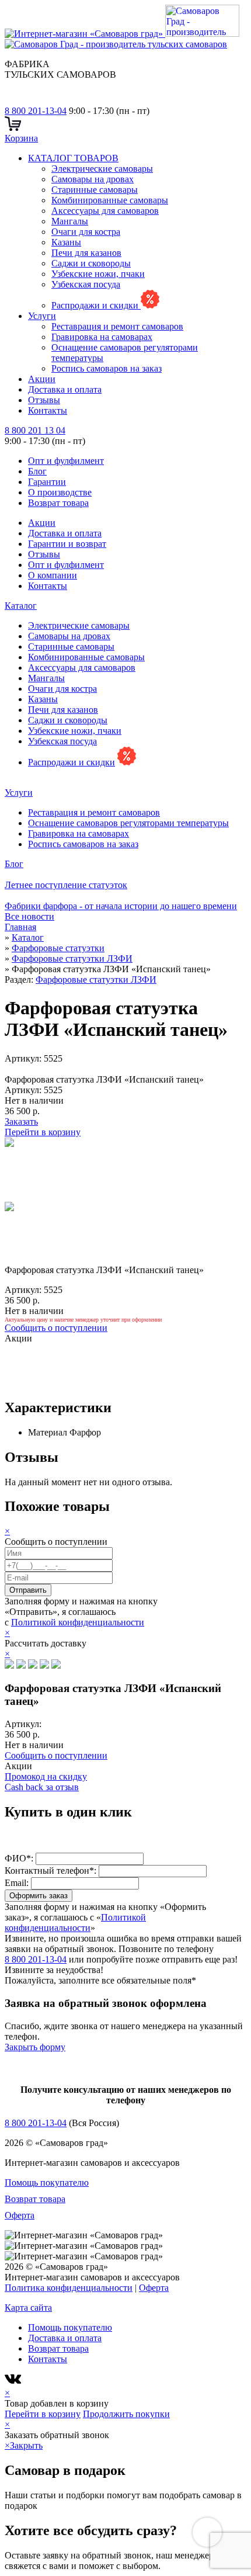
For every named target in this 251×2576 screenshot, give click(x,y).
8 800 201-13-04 (36, 111)
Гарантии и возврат (67, 544)
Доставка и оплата (65, 389)
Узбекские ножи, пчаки (98, 274)
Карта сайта (28, 2308)
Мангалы (70, 221)
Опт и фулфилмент (66, 461)
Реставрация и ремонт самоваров (117, 326)
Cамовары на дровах (93, 179)
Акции (42, 379)
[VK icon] (14, 2382)
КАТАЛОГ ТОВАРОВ (73, 158)
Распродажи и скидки (96, 305)
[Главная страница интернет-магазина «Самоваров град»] (122, 39)
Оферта (20, 2215)
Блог (37, 471)
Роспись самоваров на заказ (107, 368)
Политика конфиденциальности (69, 2288)
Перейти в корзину (43, 1132)
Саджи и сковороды (91, 263)
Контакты (48, 410)
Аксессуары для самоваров (105, 211)
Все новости (29, 916)
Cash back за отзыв (42, 1787)
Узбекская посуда (86, 284)
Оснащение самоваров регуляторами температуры (128, 823)
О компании (53, 575)
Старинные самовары (95, 190)
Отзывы (44, 400)
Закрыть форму (35, 2047)
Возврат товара (58, 503)
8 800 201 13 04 (35, 430)
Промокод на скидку (46, 1776)
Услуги (42, 316)
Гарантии (47, 482)
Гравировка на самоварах (102, 337)
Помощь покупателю (47, 2183)
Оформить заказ (39, 1896)
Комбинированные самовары (110, 200)
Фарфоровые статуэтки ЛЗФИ (96, 980)
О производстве (60, 492)
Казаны (66, 242)
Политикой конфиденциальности (78, 1622)
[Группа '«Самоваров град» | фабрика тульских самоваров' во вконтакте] (12, 100)
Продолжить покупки (126, 2414)
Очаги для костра (86, 232)
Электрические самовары (102, 169)
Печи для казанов (86, 253)
